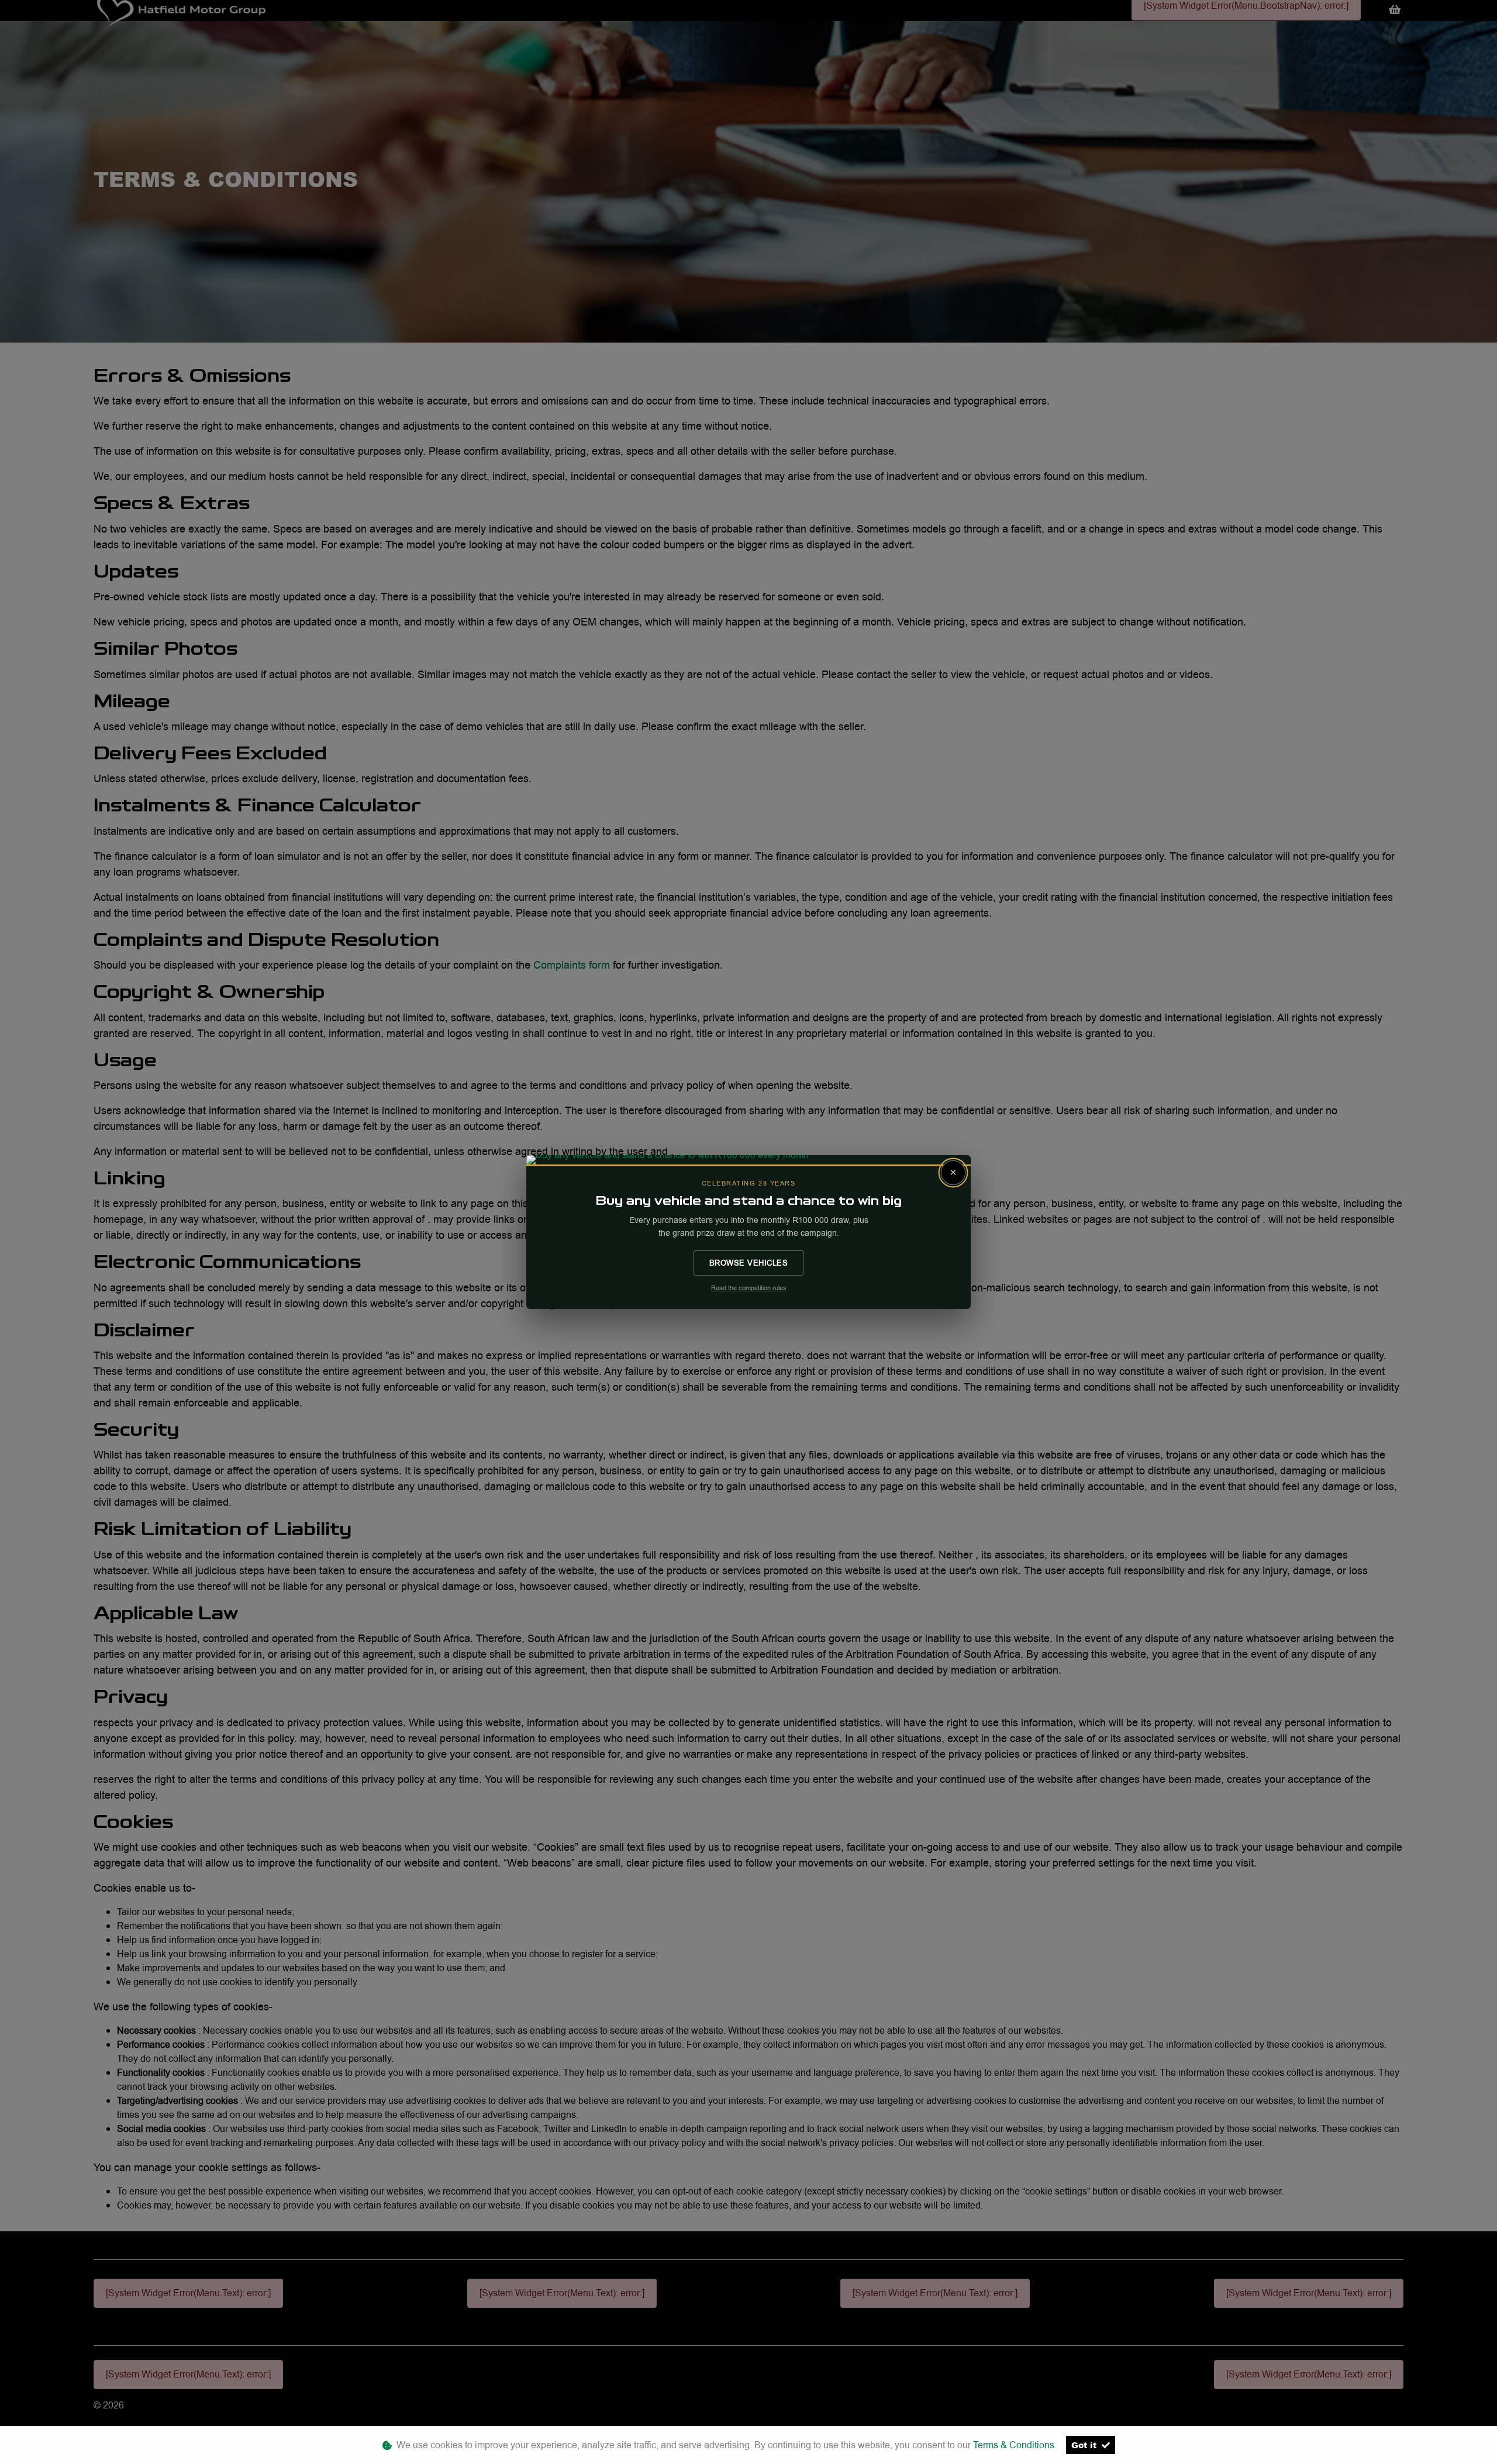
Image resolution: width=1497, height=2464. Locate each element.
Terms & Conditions (1014, 2445)
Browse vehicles (749, 1263)
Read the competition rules (749, 1288)
